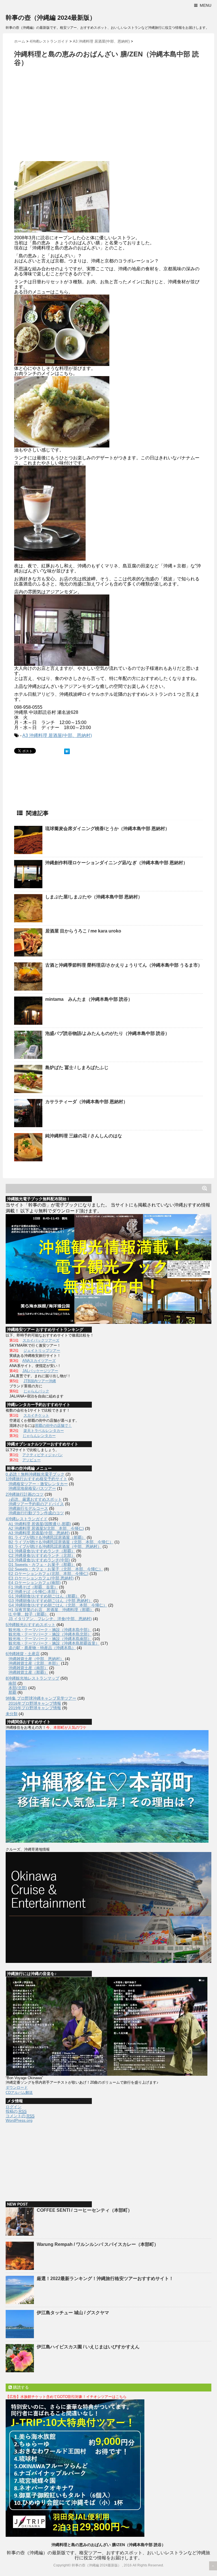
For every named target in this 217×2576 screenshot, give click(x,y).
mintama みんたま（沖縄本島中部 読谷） (89, 999)
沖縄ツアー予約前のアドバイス (36, 1504)
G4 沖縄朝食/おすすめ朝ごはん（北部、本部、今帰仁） (58, 1605)
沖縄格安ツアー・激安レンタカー (38, 1484)
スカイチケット (36, 1415)
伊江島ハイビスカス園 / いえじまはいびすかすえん (88, 2347)
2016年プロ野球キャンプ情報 (35, 1703)
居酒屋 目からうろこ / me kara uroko (83, 931)
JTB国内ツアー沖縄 (40, 1381)
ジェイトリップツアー (42, 1350)
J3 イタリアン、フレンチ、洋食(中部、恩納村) (50, 1619)
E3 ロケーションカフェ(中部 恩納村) (41, 1578)
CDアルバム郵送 (19, 2093)
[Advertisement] (62, 115)
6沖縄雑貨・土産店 (23, 1654)
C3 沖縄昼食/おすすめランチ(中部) (39, 1560)
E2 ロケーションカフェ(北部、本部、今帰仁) (48, 1574)
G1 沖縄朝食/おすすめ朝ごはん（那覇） (44, 1596)
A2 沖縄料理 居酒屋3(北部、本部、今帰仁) (46, 1528)
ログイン (14, 2107)
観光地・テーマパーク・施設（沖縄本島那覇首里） (54, 1643)
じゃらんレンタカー (39, 1436)
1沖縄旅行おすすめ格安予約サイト (36, 1479)
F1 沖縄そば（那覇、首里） (33, 1587)
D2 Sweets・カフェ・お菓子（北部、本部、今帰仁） (56, 1569)
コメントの (20, 2116)
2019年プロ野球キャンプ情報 (35, 1708)
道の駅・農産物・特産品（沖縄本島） (42, 1648)
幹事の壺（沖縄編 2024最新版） (51, 18)
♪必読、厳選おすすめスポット (35, 1499)
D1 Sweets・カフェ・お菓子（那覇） (42, 1565)
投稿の (16, 2111)
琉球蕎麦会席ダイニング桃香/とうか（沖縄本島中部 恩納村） (107, 829)
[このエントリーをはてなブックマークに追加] (67, 751)
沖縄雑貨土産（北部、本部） (34, 1663)
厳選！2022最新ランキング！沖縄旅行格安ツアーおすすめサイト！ (105, 2278)
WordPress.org (19, 2120)
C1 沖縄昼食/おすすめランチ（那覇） (42, 1551)
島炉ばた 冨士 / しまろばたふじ (77, 1068)
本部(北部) (18, 1688)
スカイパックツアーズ (41, 1340)
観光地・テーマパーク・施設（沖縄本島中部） (50, 1630)
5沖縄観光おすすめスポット (31, 1625)
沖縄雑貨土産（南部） (28, 1668)
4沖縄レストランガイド (27, 1519)
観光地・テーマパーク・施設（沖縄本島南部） (50, 1639)
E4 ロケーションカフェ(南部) (35, 1583)
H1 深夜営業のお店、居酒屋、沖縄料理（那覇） (51, 1610)
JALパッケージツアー (40, 1371)
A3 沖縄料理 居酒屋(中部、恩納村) (57, 735)
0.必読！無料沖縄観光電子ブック (35, 1474)
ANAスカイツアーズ (39, 1361)
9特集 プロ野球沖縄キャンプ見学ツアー (41, 1698)
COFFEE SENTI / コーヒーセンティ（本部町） (84, 2210)
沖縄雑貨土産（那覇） (28, 1672)
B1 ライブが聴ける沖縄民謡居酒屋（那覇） (47, 1537)
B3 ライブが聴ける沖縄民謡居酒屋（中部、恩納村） (55, 1546)
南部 (12, 1683)
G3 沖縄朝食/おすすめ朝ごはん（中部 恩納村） (50, 1601)
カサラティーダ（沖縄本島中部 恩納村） (86, 1102)
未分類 (12, 1714)
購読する (20, 2387)
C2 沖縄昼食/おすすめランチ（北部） (42, 1555)
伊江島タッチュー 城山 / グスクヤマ (73, 2313)
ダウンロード (17, 2087)
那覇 (12, 1692)
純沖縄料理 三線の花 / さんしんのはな (84, 1136)
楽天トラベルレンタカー (44, 1431)
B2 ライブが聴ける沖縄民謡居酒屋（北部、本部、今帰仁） (61, 1542)
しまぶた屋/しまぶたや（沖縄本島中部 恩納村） (94, 897)
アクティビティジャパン (43, 1455)
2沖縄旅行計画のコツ (25, 1494)
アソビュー (32, 1460)
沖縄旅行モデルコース (28, 1508)
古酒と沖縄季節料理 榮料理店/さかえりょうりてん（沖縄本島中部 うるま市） (124, 965)
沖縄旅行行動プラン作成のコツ (36, 1513)
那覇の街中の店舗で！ (53, 1426)
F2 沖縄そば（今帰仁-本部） (34, 1592)
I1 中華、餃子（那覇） (29, 1614)
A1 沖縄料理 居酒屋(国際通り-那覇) (40, 1524)
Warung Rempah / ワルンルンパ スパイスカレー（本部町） (98, 2244)
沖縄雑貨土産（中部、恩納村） (36, 1659)
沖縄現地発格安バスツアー (32, 1488)
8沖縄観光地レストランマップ (32, 1678)
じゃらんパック (36, 1391)
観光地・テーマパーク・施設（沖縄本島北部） (50, 1634)
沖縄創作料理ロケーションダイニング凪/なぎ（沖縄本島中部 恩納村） (116, 863)
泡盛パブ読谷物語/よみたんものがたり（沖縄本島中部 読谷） (107, 1033)
